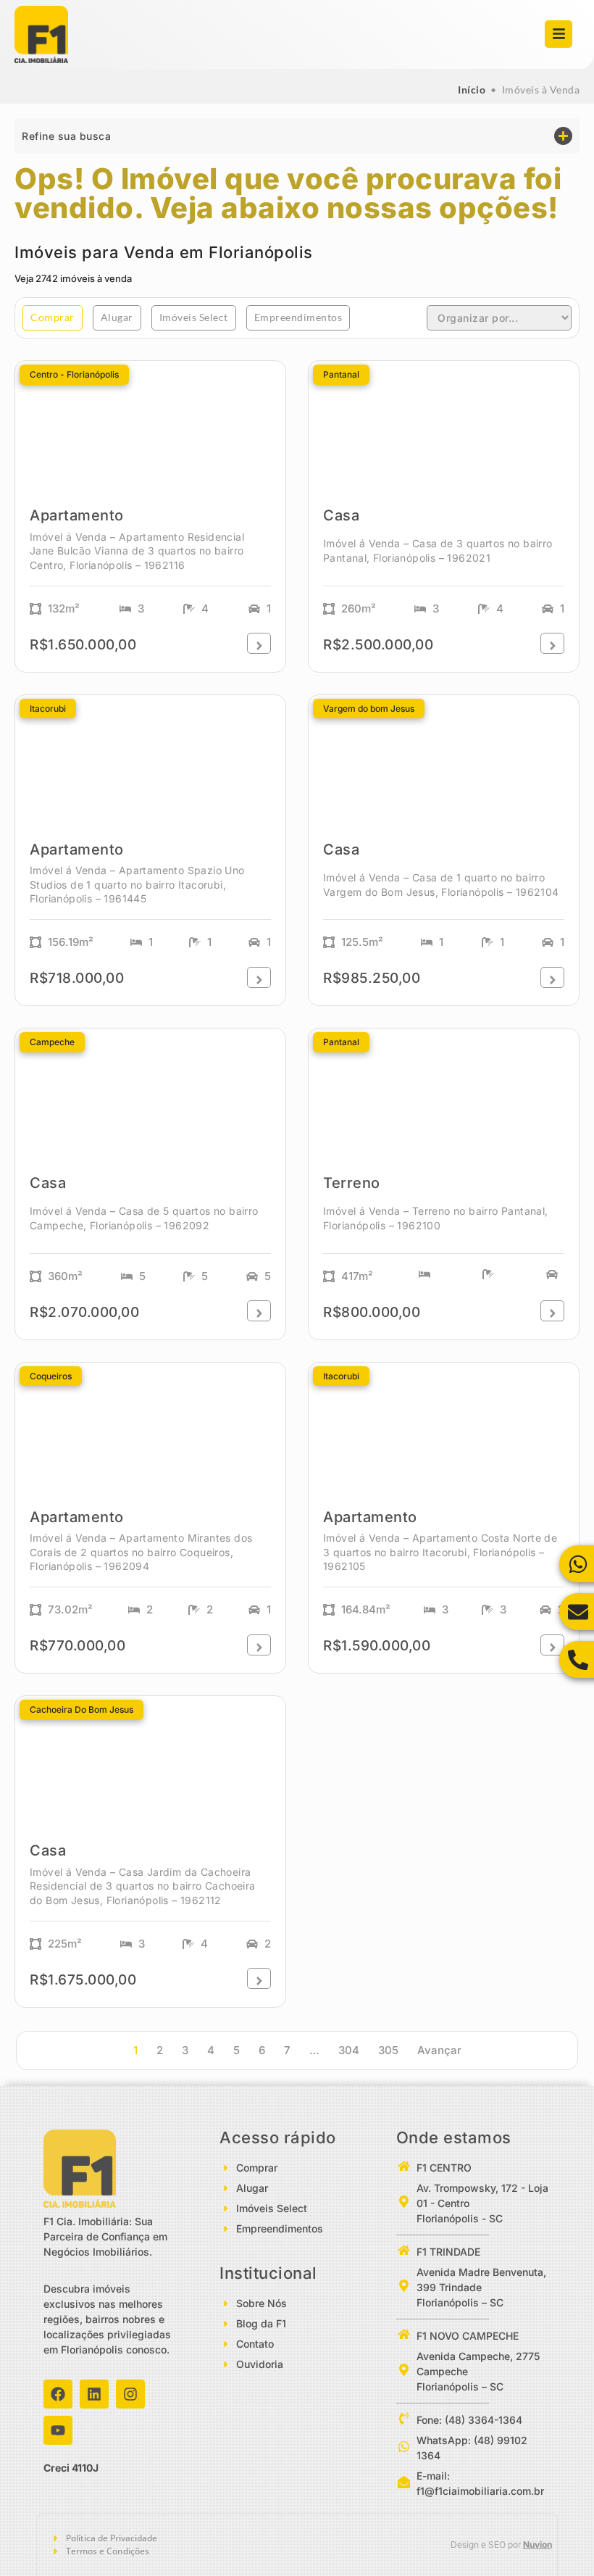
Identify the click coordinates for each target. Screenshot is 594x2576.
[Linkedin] (94, 2394)
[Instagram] (130, 2394)
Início (472, 90)
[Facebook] (58, 2394)
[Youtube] (58, 2430)
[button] (297, 136)
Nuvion (537, 2544)
